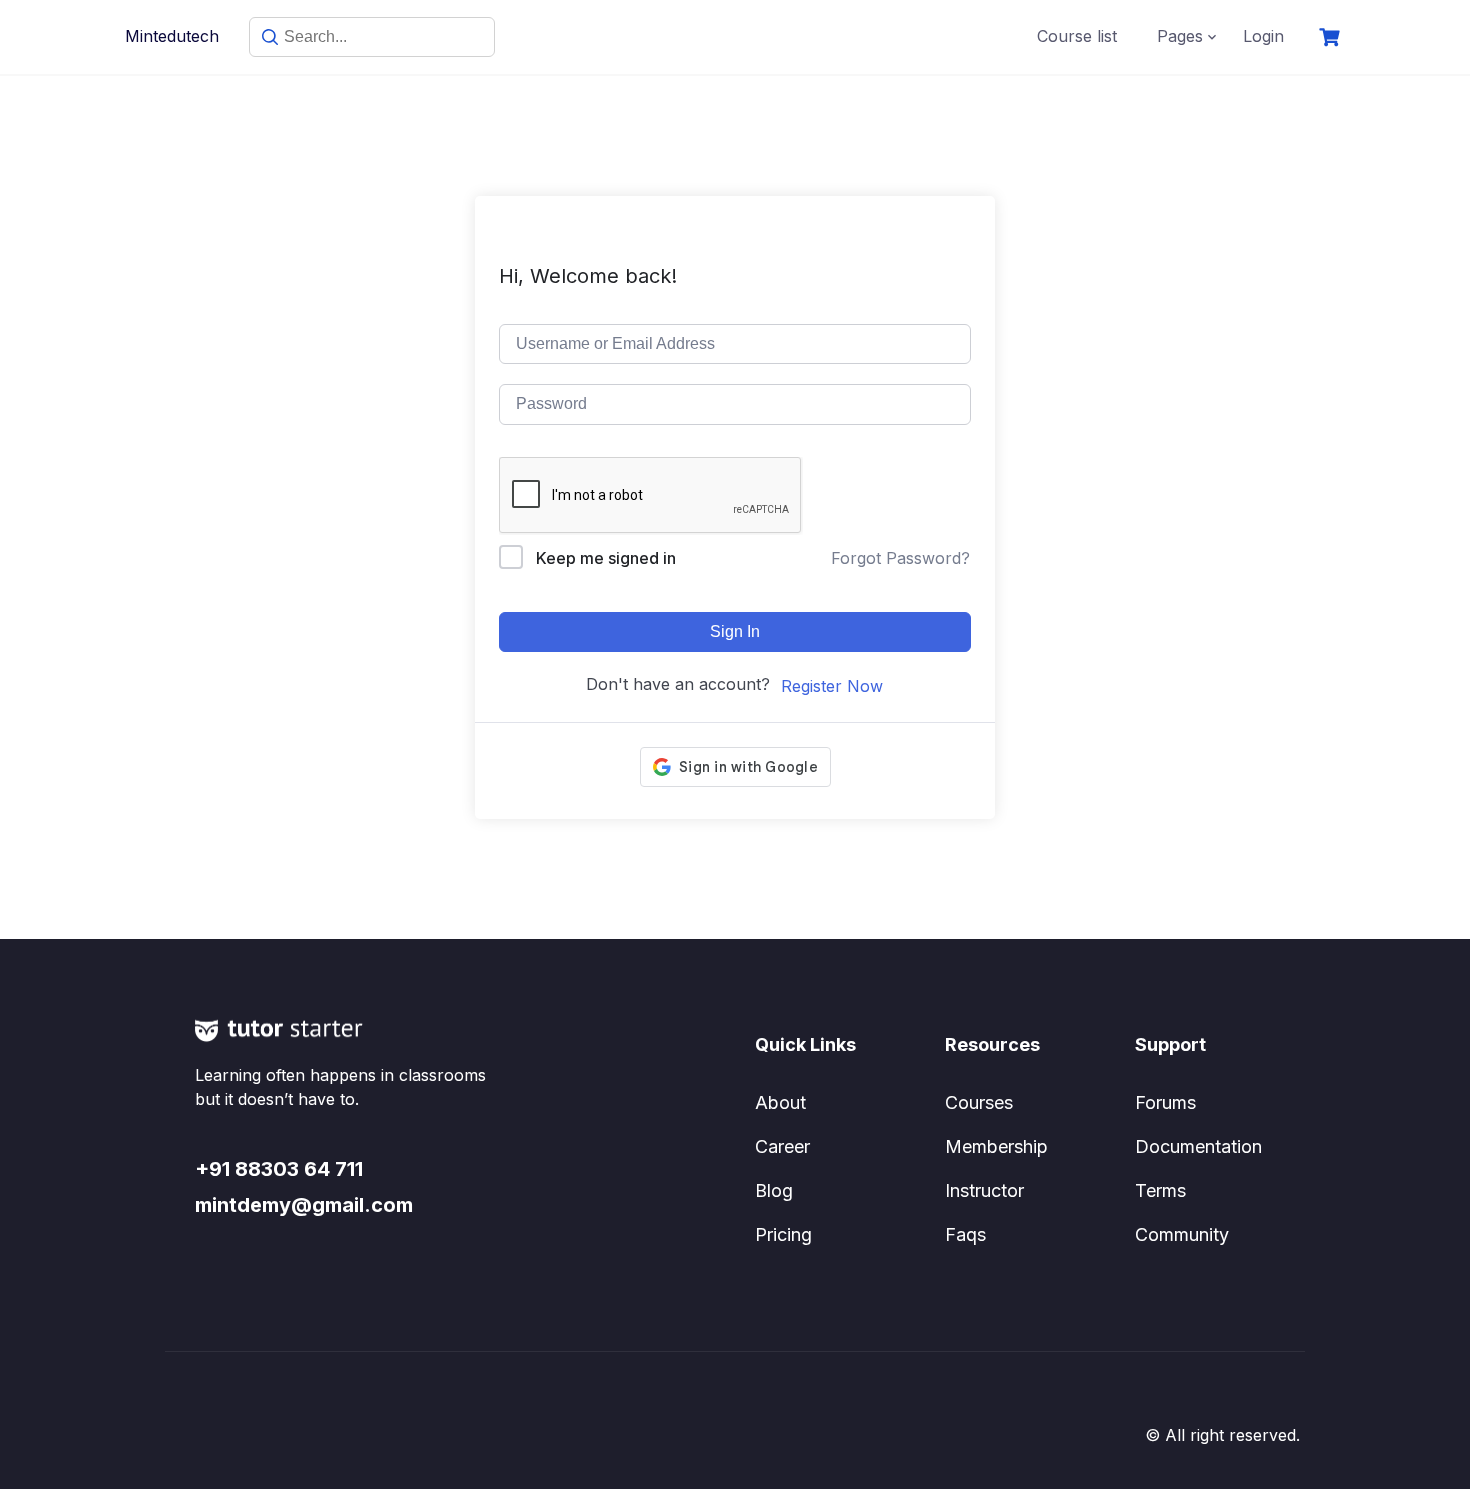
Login (1263, 36)
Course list (1077, 36)
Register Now (832, 686)
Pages (1180, 36)
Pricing (783, 1234)
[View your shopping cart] (1332, 37)
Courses (979, 1102)
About (780, 1102)
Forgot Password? (900, 558)
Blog (774, 1190)
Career (782, 1146)
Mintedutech (172, 36)
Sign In (735, 631)
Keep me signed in (606, 558)
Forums (1165, 1102)
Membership (996, 1146)
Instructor (984, 1190)
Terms (1160, 1190)
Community (1182, 1234)
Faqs (965, 1234)
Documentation (1198, 1146)
